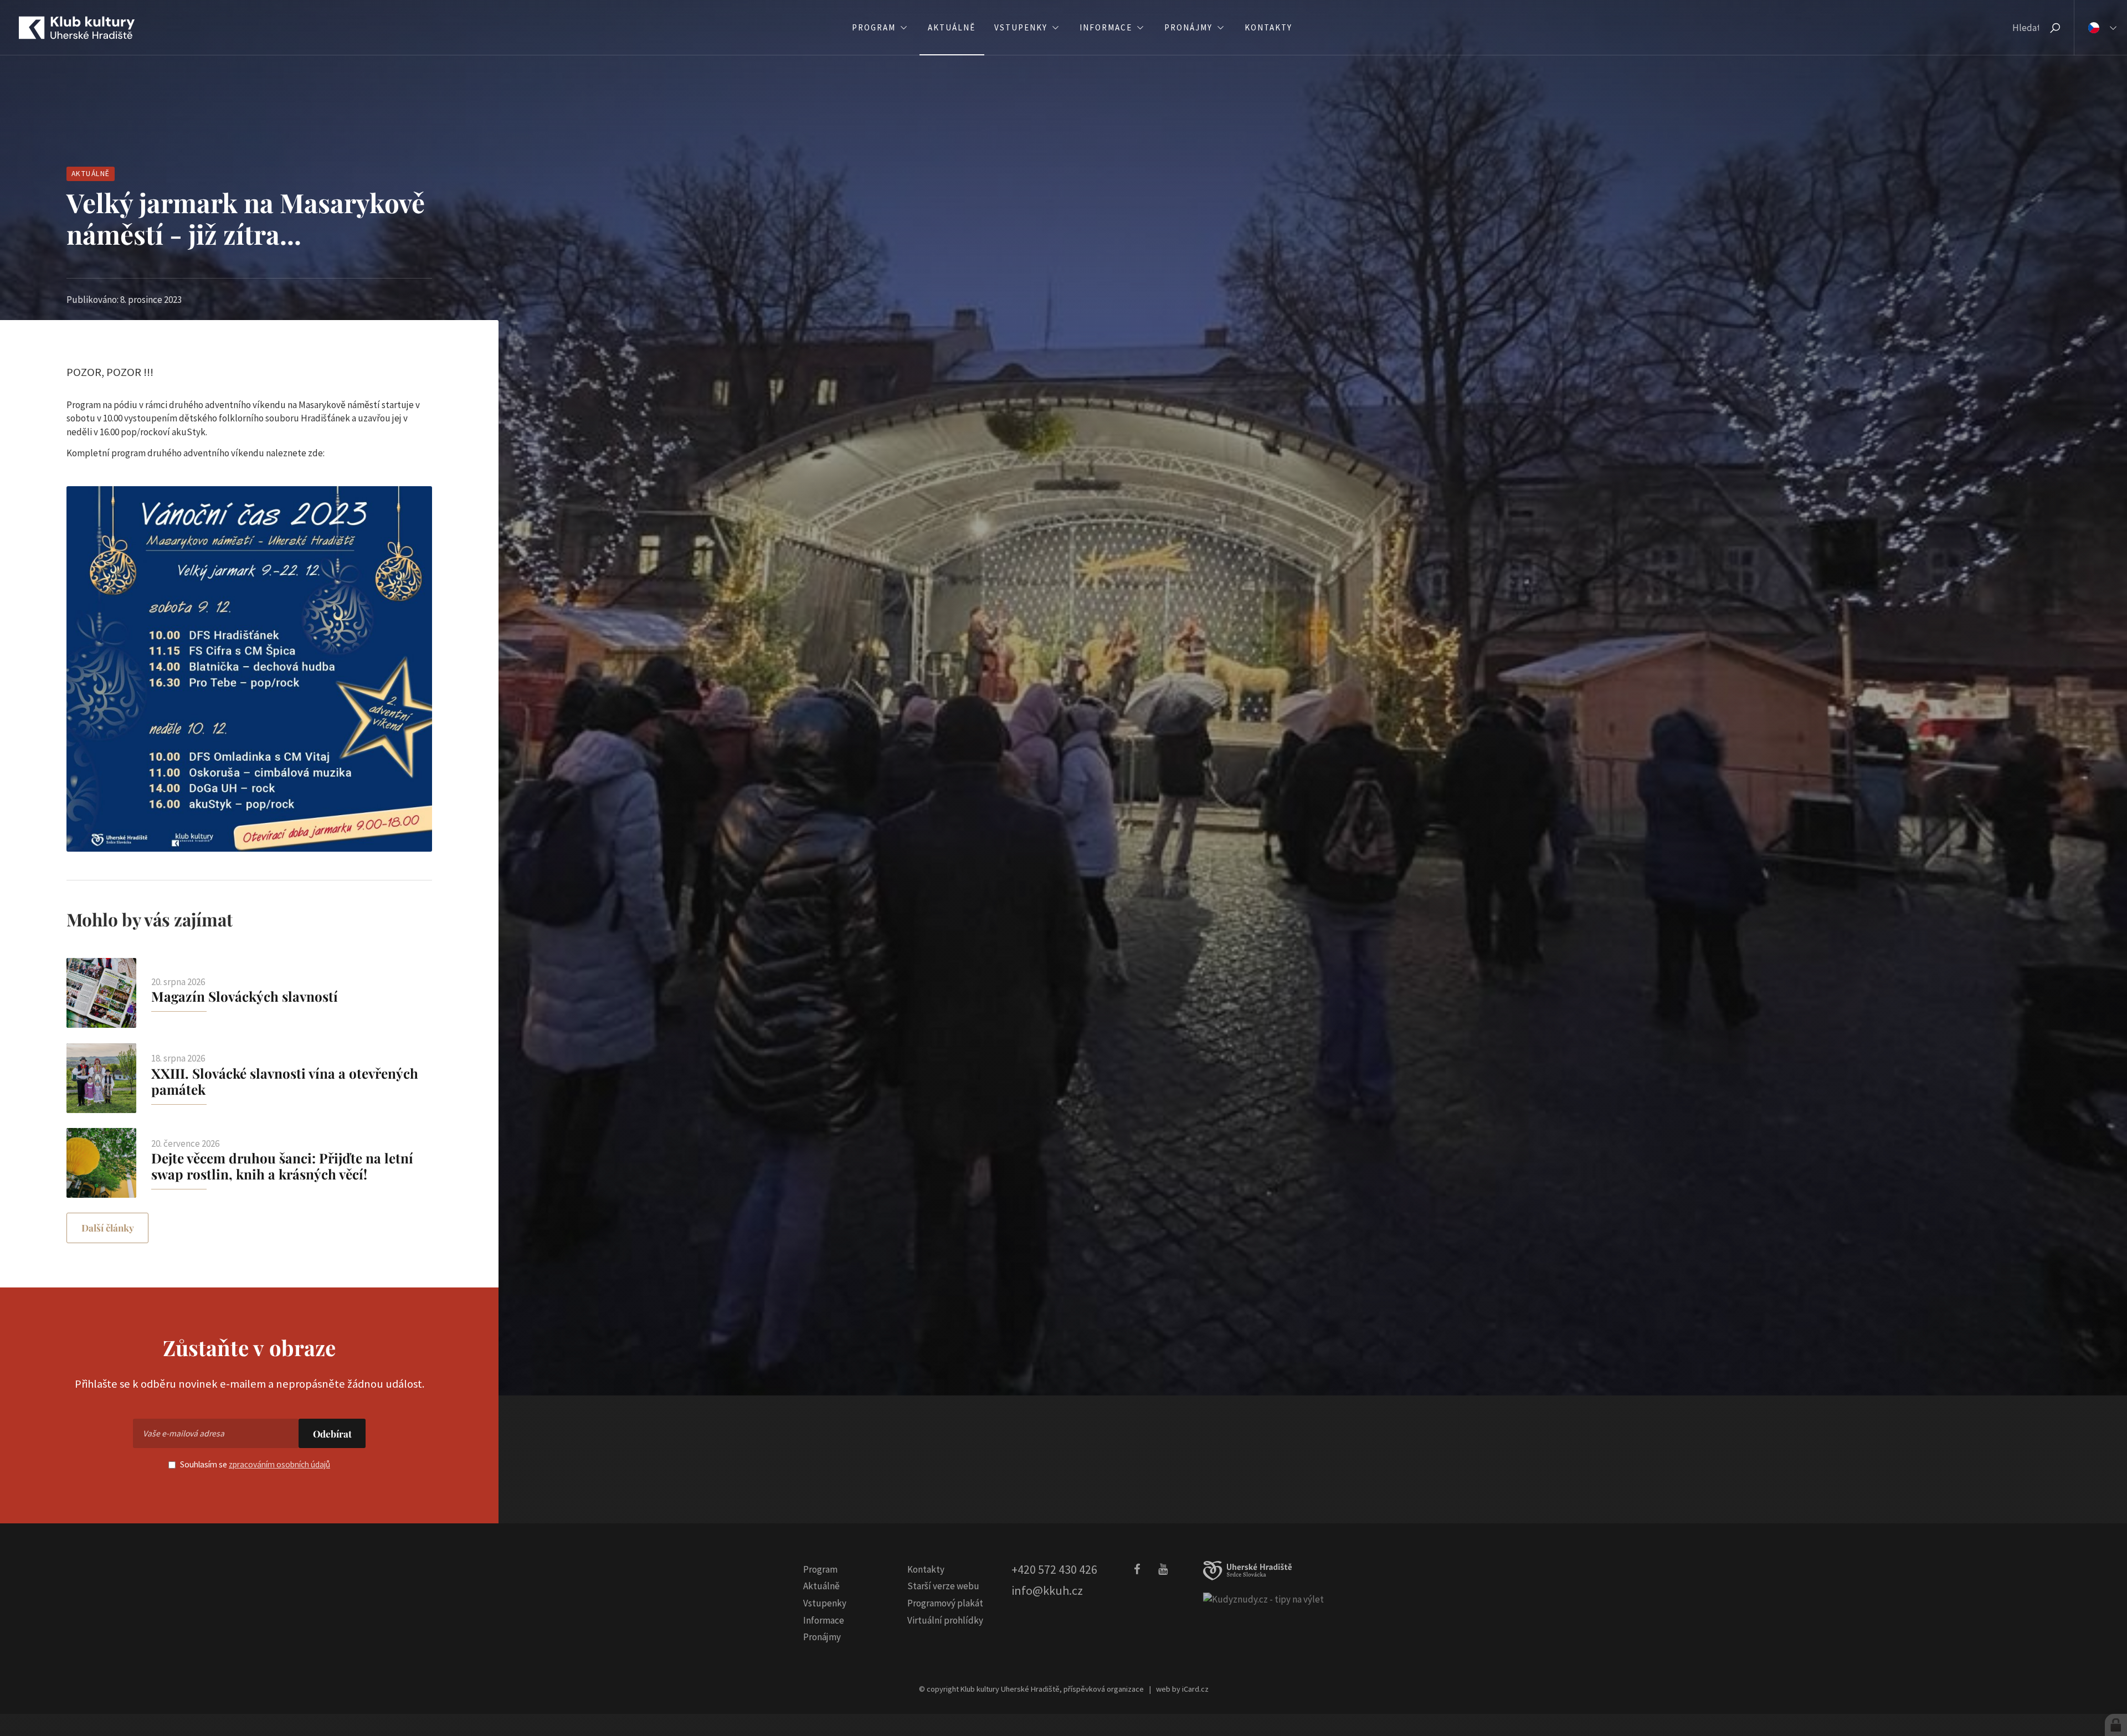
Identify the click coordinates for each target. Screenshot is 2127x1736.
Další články (108, 1228)
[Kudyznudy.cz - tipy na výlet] (1263, 1599)
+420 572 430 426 (1054, 1569)
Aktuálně (91, 174)
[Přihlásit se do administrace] (2116, 1725)
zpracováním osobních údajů (279, 1464)
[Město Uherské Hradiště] (1247, 1571)
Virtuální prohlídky (945, 1620)
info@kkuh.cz (1047, 1590)
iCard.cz (1195, 1689)
